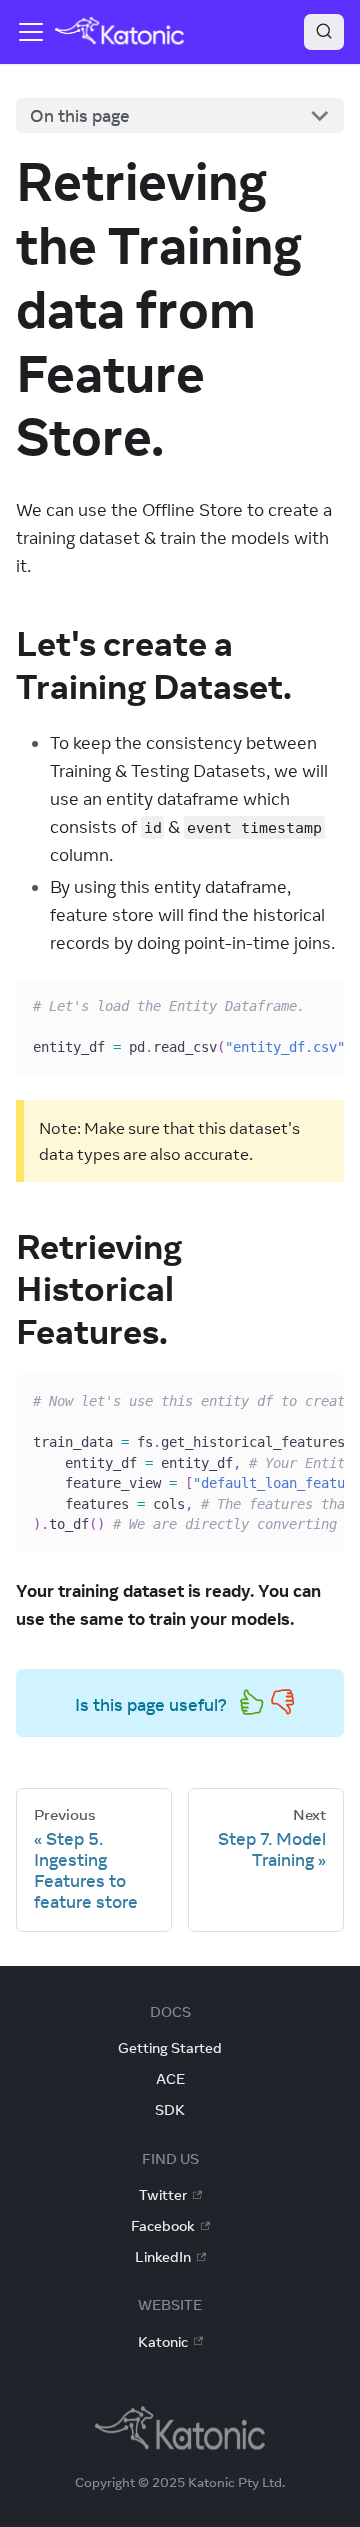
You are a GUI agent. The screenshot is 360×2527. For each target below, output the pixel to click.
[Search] (324, 32)
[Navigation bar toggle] (31, 32)
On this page (80, 116)
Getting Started (170, 2048)
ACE (170, 2079)
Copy (311, 1002)
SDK (170, 2110)
